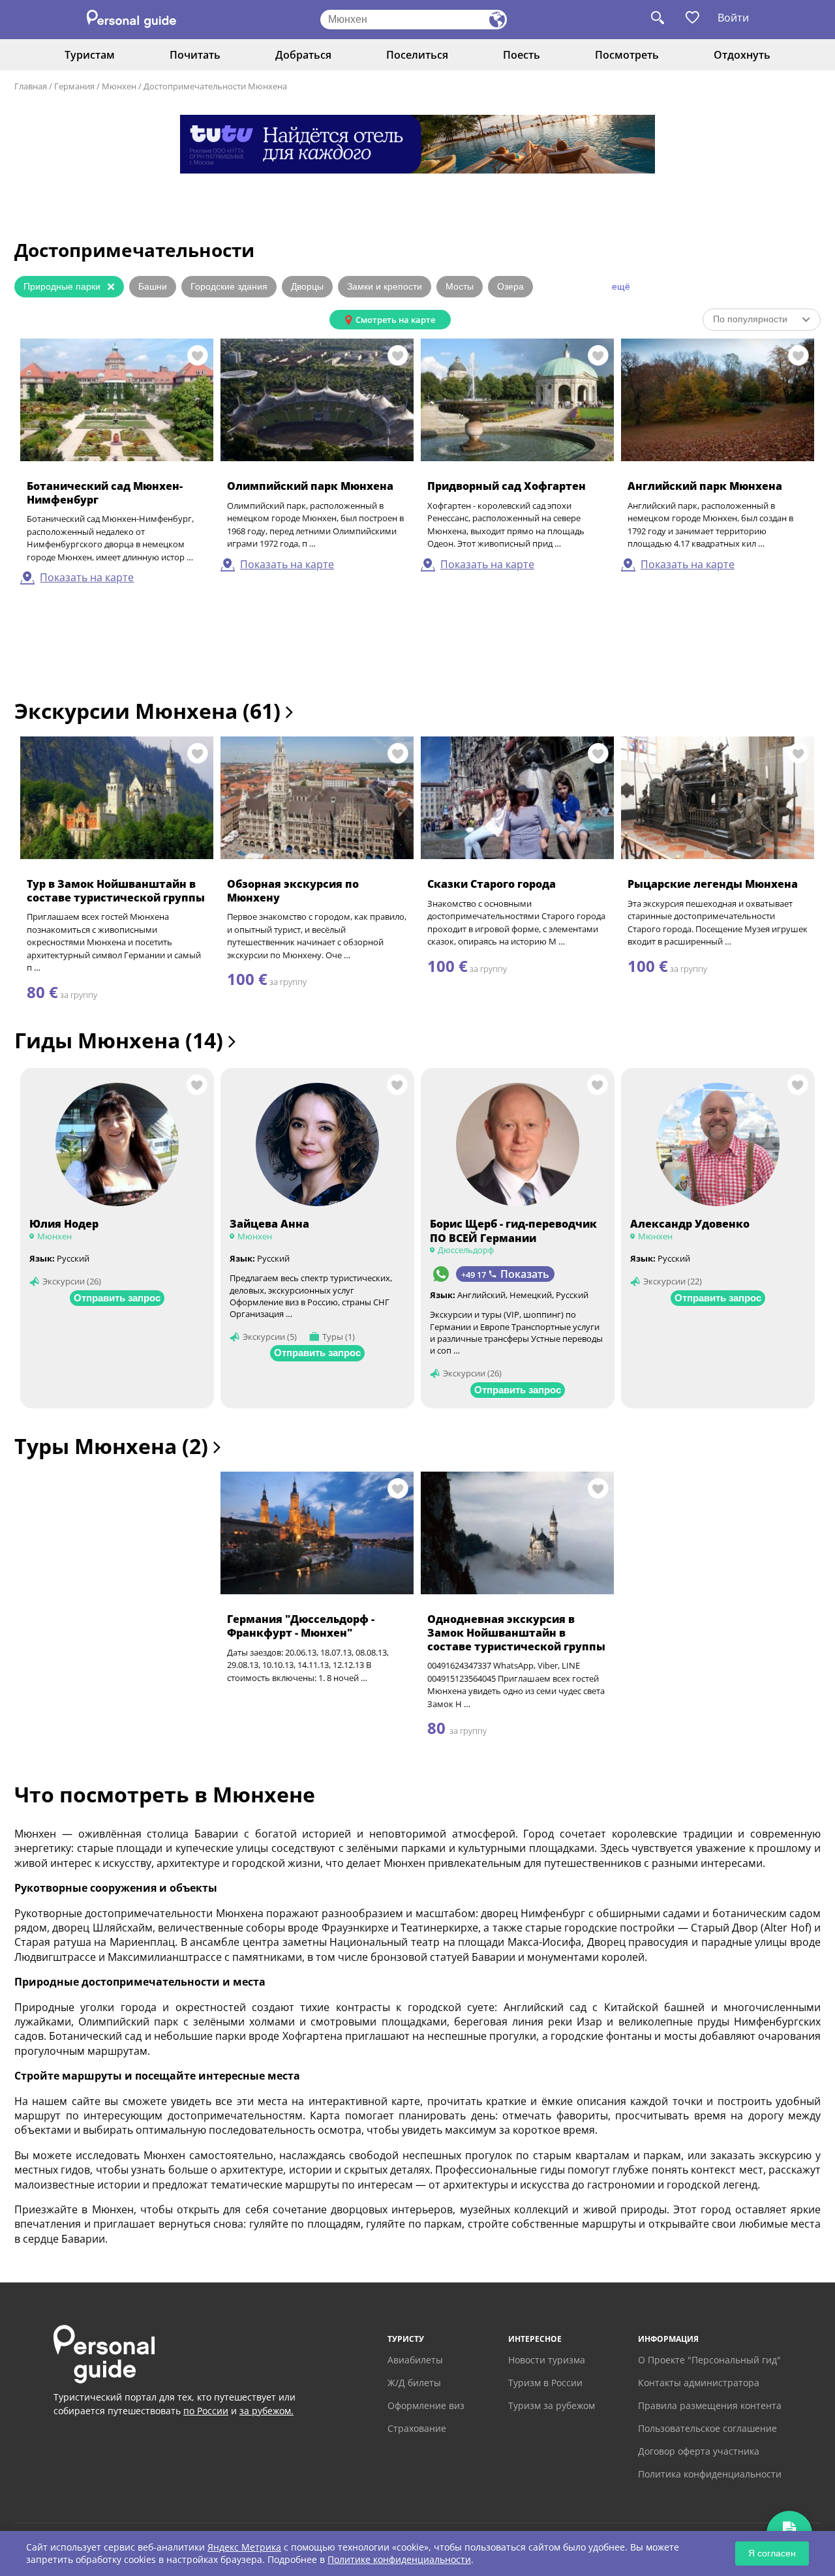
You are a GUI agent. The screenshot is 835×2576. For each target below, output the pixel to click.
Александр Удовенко (690, 1224)
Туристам (90, 55)
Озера (510, 286)
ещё (621, 286)
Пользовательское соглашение (707, 2428)
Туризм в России (545, 2383)
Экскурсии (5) (270, 1337)
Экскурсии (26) (72, 1281)
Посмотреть (627, 55)
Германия (74, 86)
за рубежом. (266, 2411)
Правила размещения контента (710, 2405)
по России (206, 2411)
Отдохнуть (742, 55)
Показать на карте (87, 577)
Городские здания (229, 286)
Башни (153, 286)
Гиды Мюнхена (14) (121, 1040)
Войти (733, 18)
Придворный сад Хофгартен (507, 486)
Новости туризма (547, 2360)
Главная (31, 86)
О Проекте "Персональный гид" (709, 2360)
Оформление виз (426, 2405)
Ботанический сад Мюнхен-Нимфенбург (105, 493)
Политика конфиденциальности (710, 2474)
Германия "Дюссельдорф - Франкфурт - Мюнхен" (301, 1626)
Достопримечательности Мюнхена (215, 86)
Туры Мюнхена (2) (114, 1446)
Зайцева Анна (269, 1224)
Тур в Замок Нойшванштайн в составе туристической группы (116, 891)
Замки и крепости (385, 286)
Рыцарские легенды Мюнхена (713, 884)
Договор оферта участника (699, 2451)
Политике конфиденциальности (399, 2559)
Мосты (460, 286)
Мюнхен (119, 86)
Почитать (195, 55)
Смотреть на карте (395, 320)
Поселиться (417, 55)
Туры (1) (339, 1337)
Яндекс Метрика (244, 2547)
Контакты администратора (699, 2383)
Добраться (303, 55)
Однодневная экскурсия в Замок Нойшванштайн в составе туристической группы (516, 1633)
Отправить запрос (117, 1298)
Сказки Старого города (492, 884)
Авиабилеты (415, 2360)
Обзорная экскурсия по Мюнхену (293, 891)
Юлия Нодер (64, 1224)
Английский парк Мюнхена (705, 486)
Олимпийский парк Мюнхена (310, 486)
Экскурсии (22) (673, 1281)
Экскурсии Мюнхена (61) (150, 711)
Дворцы (307, 286)
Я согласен (772, 2553)
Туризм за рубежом (552, 2405)
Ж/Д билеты (414, 2383)
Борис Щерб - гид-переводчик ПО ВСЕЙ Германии (513, 1231)
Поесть (522, 55)
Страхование (417, 2428)
